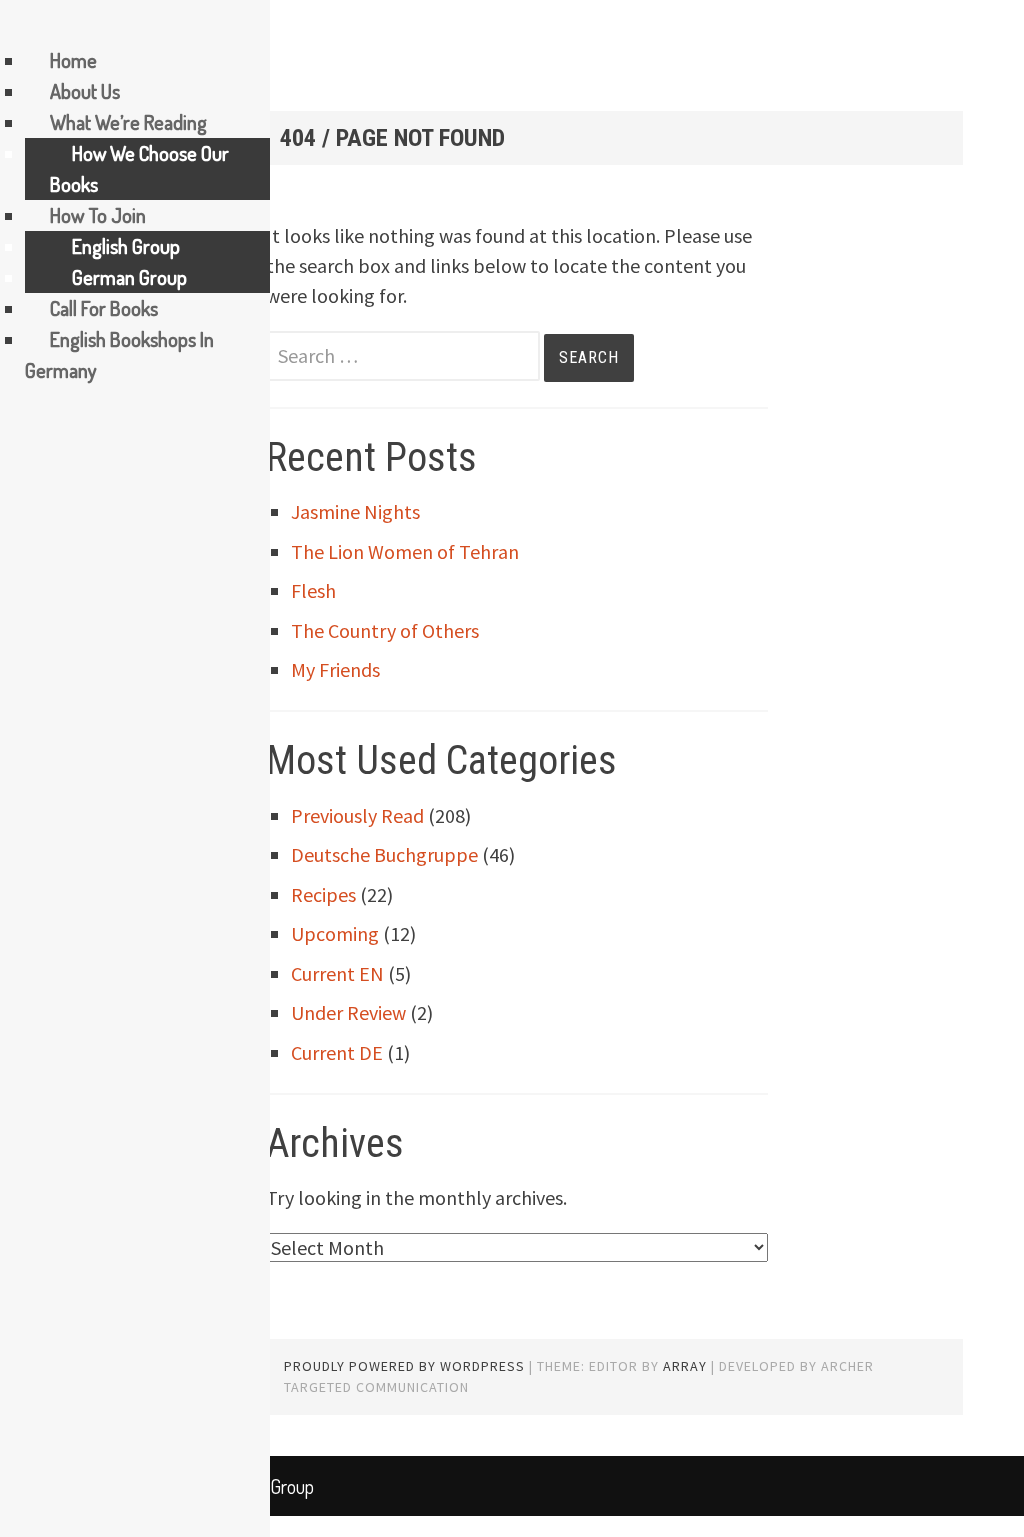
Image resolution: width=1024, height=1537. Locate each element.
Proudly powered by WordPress (404, 1366)
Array (685, 1366)
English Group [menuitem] (126, 246)
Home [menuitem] (73, 60)
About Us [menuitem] (85, 91)
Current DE (337, 1052)
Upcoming (335, 933)
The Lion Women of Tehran (405, 551)
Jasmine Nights (355, 511)
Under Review (348, 1012)
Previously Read (357, 815)
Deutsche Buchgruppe (384, 854)
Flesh (313, 590)
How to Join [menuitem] (98, 215)
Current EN (337, 973)
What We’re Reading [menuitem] (128, 122)
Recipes (323, 894)
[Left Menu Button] (21, 25)
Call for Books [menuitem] (104, 308)
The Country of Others (385, 630)
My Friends (335, 669)
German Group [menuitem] (129, 277)
